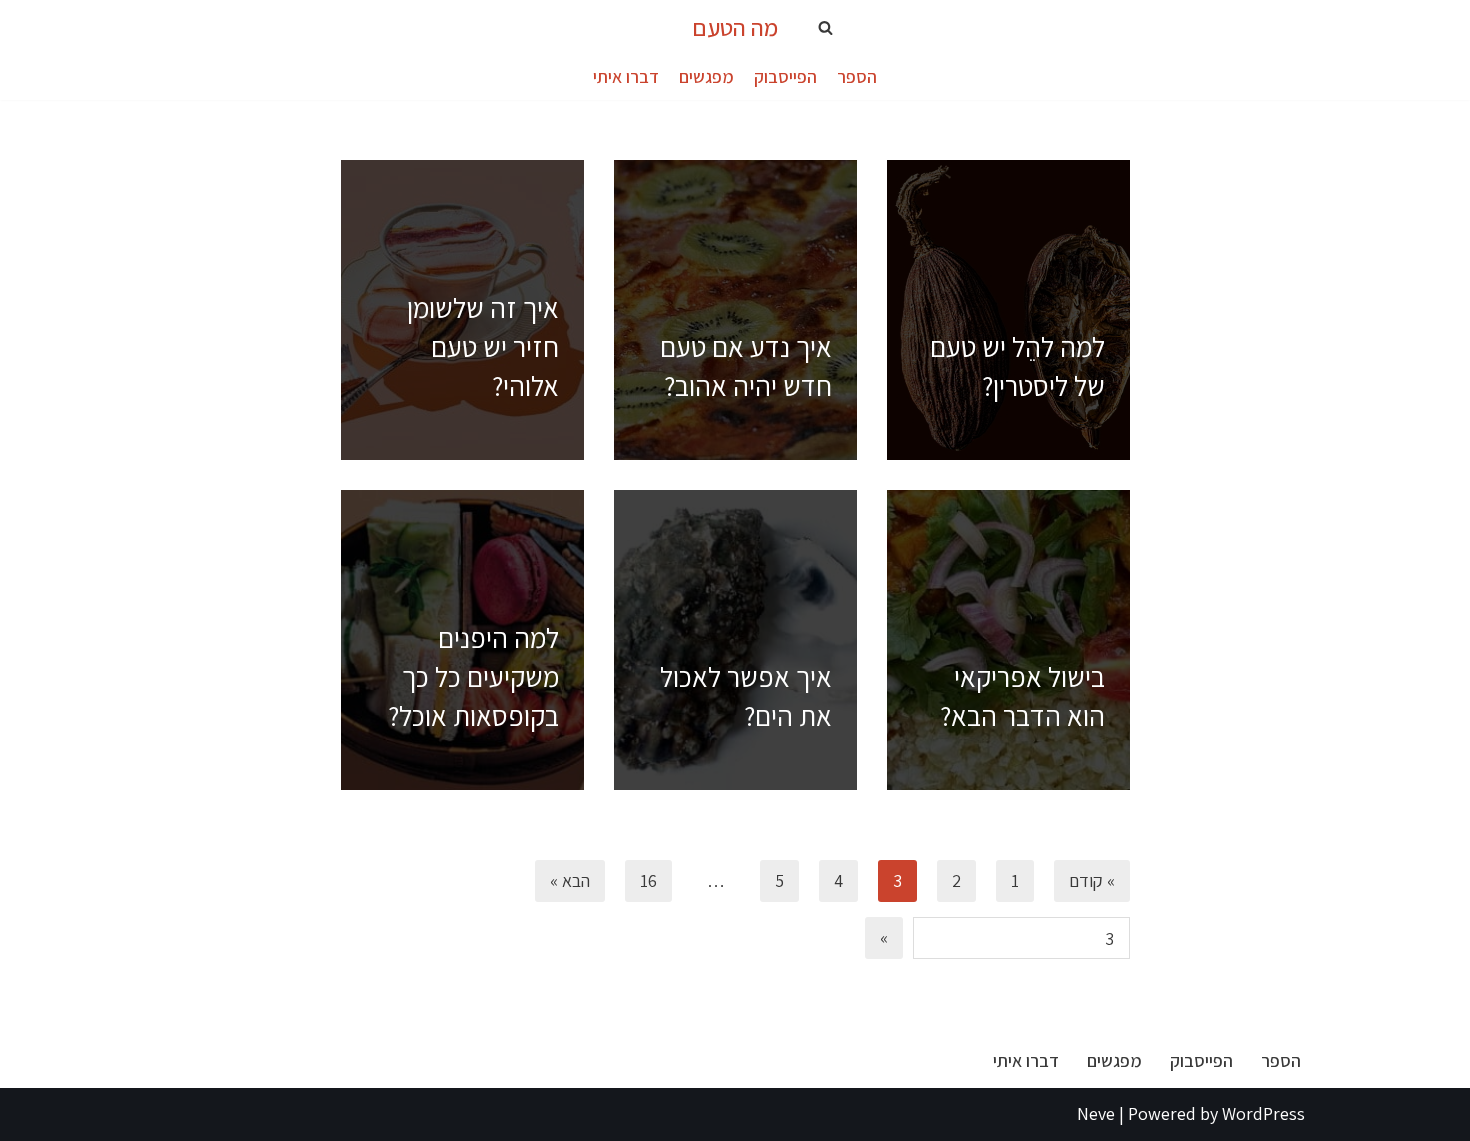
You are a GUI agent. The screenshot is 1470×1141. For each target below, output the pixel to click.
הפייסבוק (785, 76)
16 (648, 880)
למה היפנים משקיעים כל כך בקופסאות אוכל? (473, 676)
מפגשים (706, 76)
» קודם (1092, 880)
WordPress (1263, 1113)
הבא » (570, 880)
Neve (1096, 1113)
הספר (857, 76)
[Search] (825, 27)
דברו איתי (626, 76)
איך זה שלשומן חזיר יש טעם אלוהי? (483, 346)
